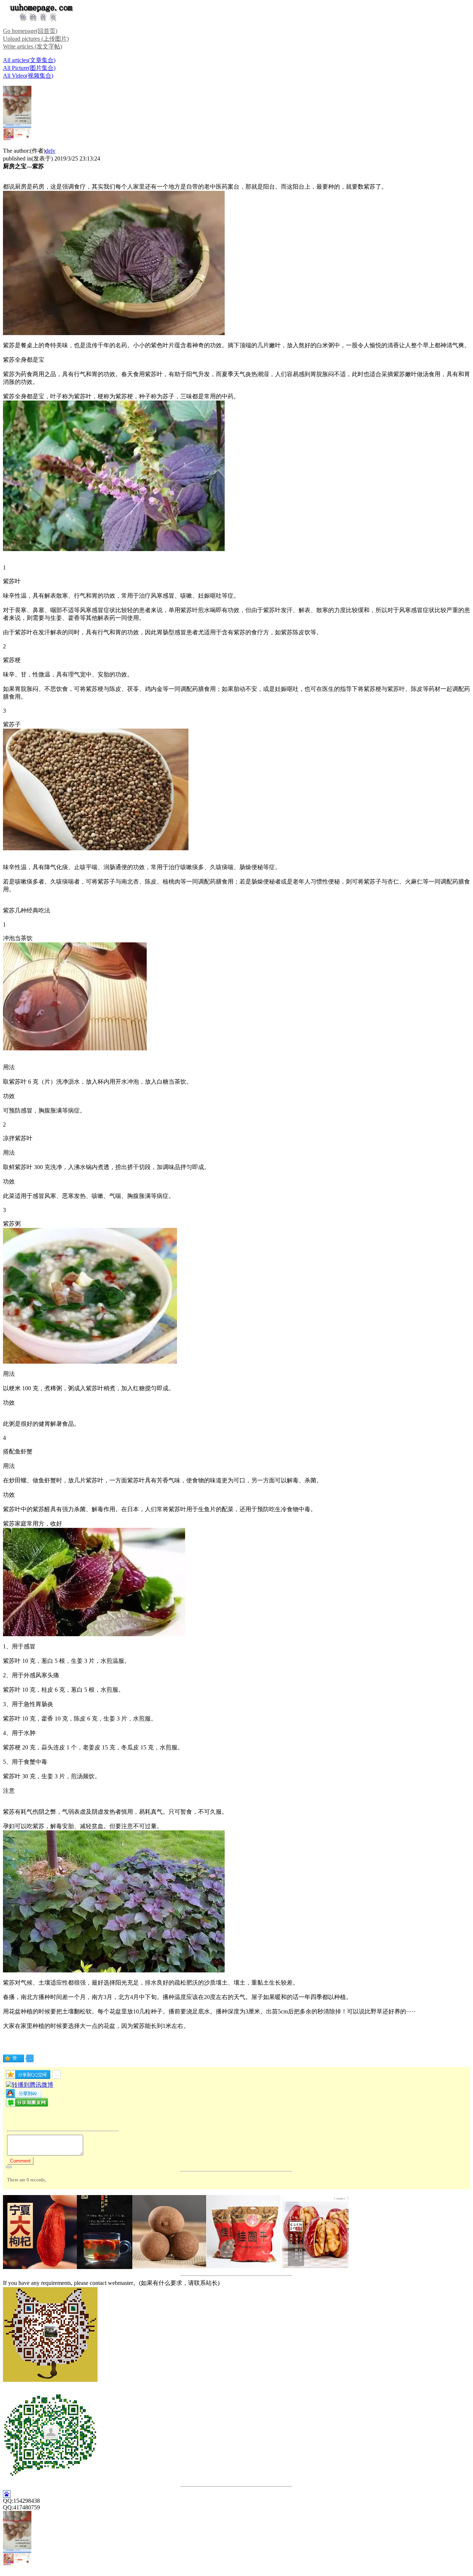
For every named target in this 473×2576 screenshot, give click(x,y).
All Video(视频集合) (28, 76)
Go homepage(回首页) (30, 31)
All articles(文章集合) (29, 60)
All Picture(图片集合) (29, 68)
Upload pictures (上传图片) (36, 39)
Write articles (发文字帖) (33, 46)
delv (50, 151)
